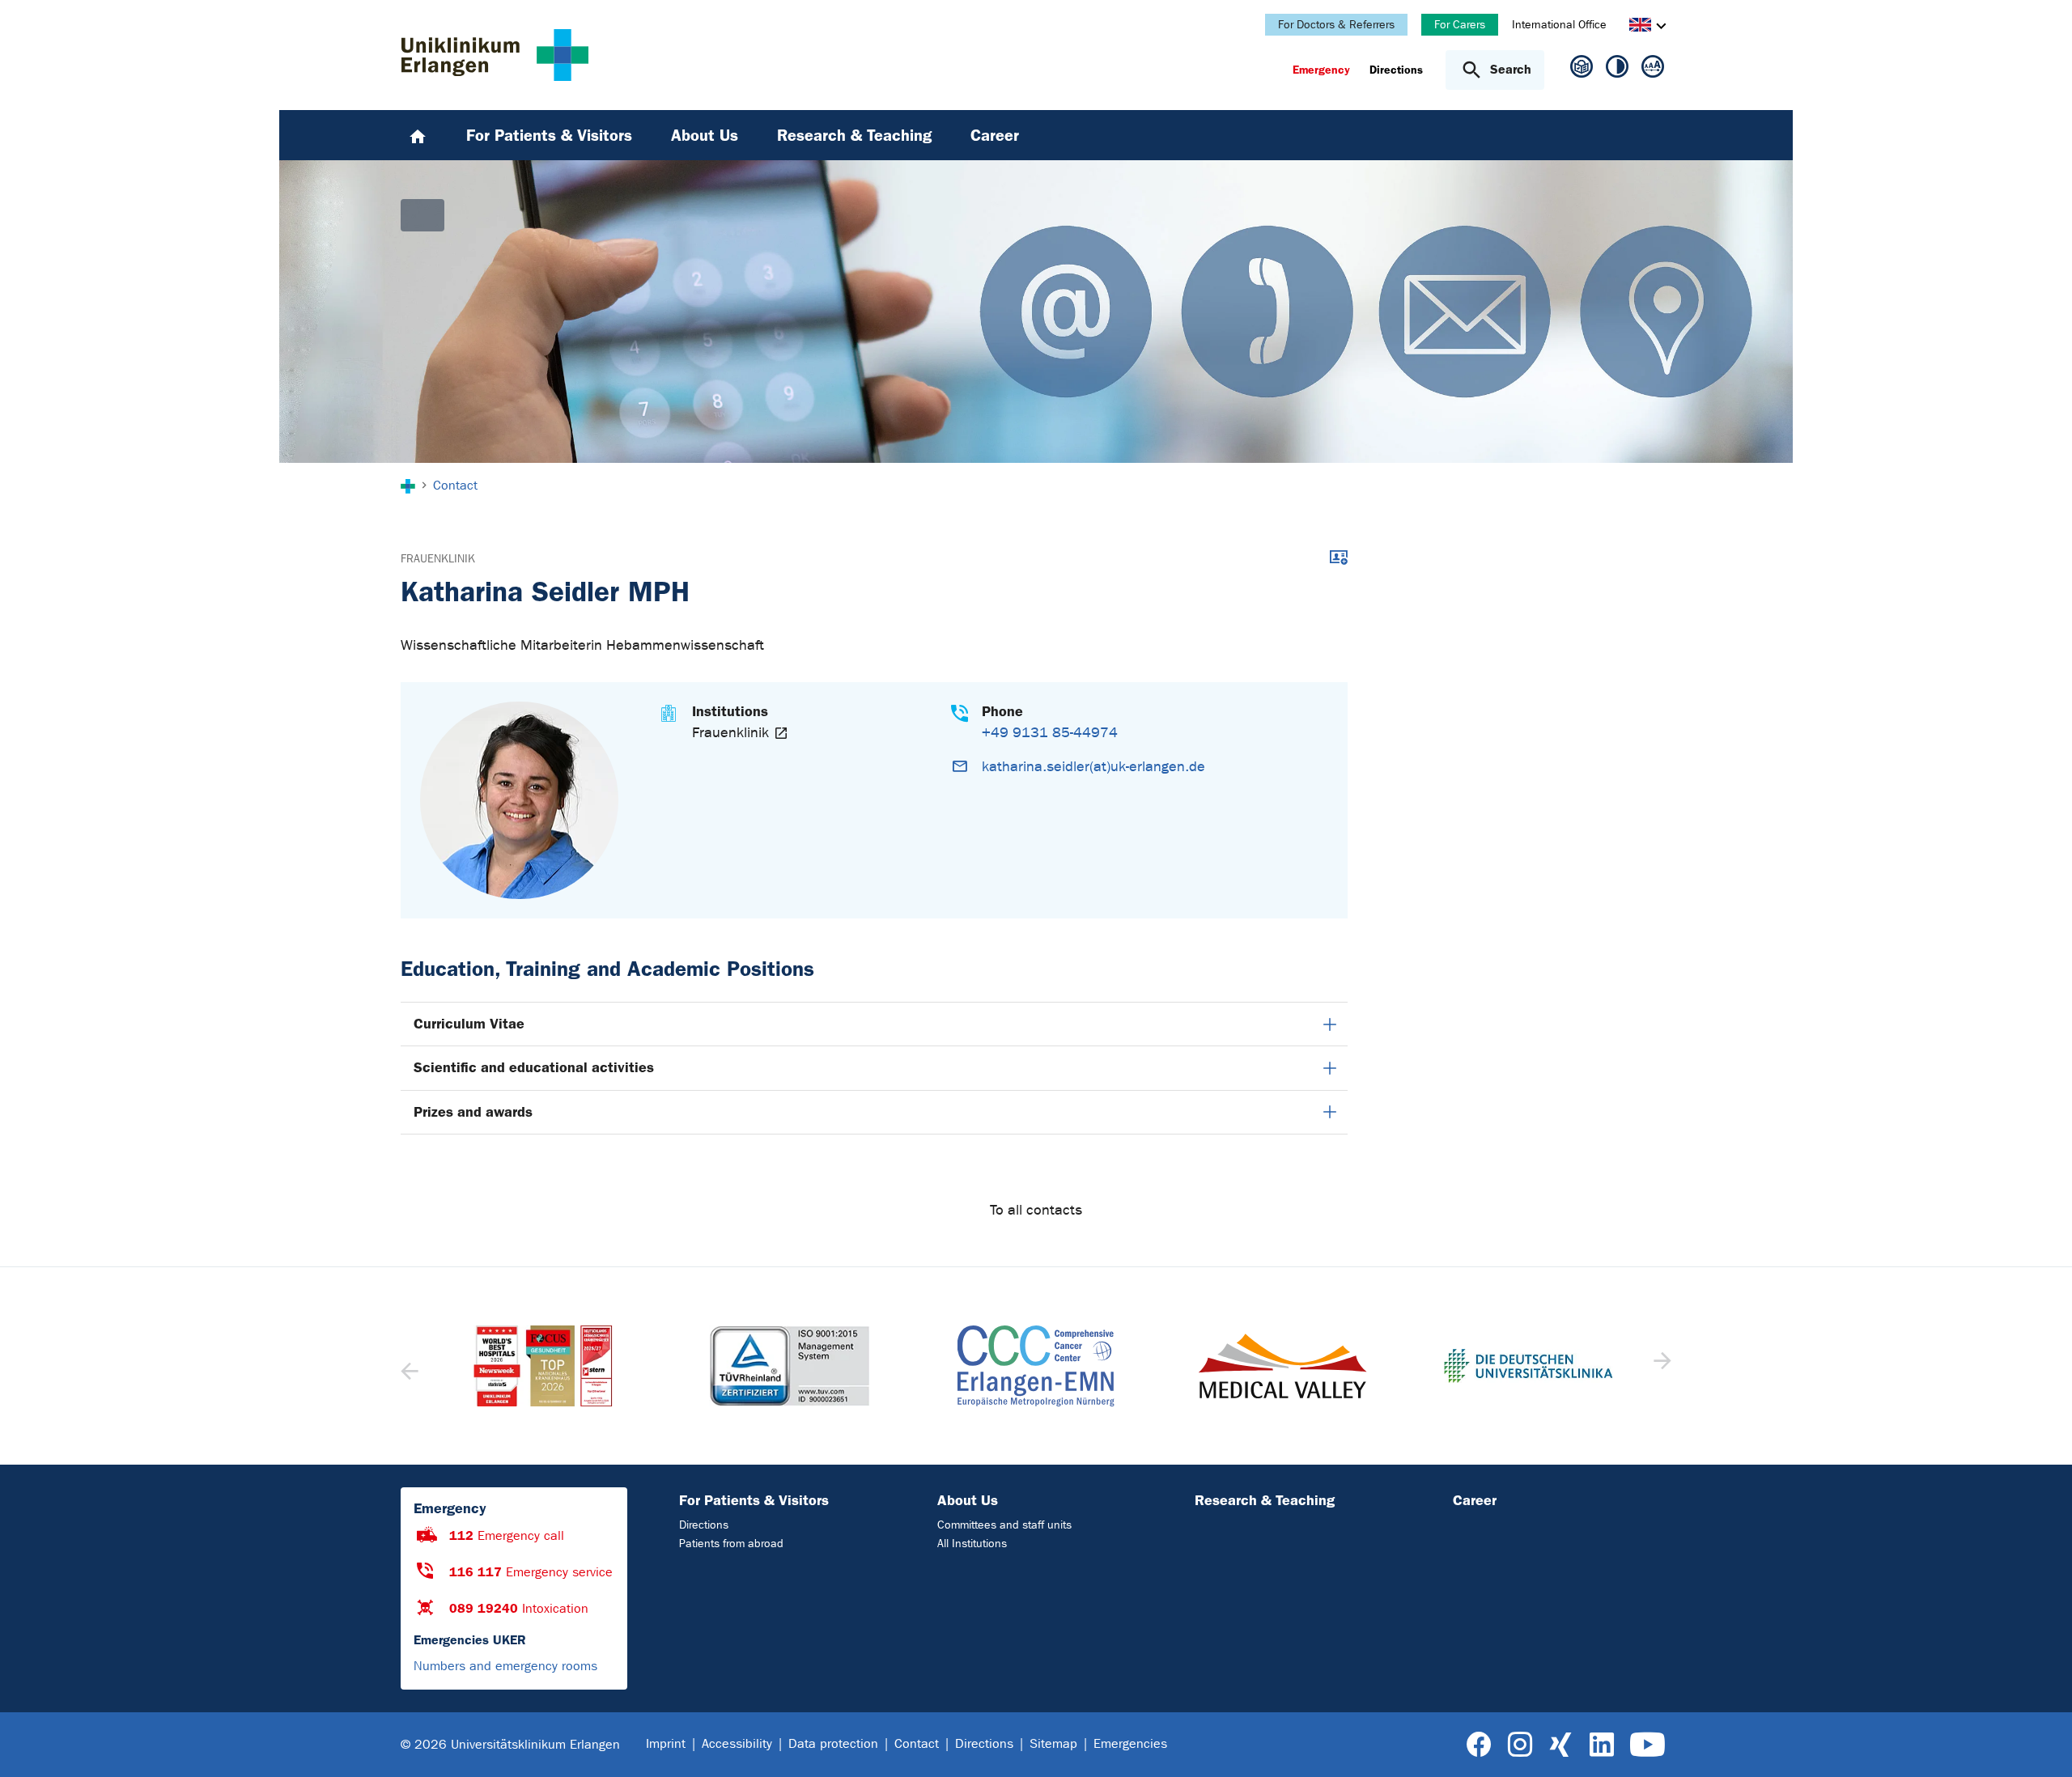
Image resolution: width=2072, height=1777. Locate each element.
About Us (968, 1500)
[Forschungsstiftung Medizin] (1528, 1366)
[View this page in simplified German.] (1582, 73)
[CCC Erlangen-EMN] (789, 1366)
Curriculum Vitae (469, 1024)
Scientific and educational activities (534, 1067)
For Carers (1460, 25)
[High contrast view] (1617, 70)
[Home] (418, 135)
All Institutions (972, 1544)
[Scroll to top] (2040, 1744)
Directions (704, 1525)
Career (1475, 1500)
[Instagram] (1520, 1745)
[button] (1660, 1366)
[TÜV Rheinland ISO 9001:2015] (543, 1366)
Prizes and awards (473, 1112)
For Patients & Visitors (754, 1500)
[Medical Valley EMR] (1036, 1366)
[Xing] (1560, 1745)
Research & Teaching (1265, 1500)
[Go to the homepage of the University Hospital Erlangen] (495, 55)
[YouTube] (1647, 1745)
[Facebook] (1479, 1745)
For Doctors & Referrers (1336, 25)
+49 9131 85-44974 (1050, 733)
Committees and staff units (1004, 1525)
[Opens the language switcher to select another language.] (1640, 27)
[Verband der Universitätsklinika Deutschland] (1282, 1366)
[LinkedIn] (1601, 1745)
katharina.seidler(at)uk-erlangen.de (1093, 767)
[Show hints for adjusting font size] (1653, 70)
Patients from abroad (731, 1544)
